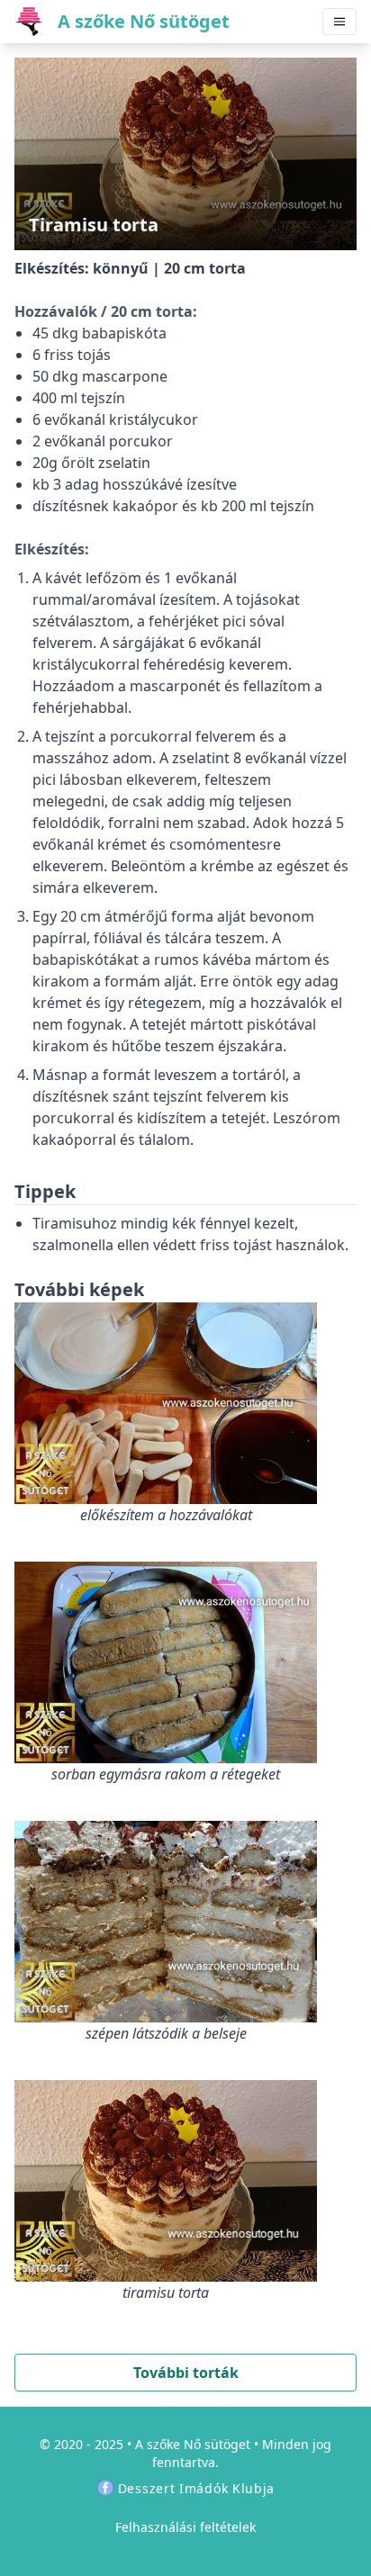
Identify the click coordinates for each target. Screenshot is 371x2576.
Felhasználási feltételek (185, 2527)
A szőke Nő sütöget (193, 2444)
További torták (186, 2373)
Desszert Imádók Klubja (196, 2488)
